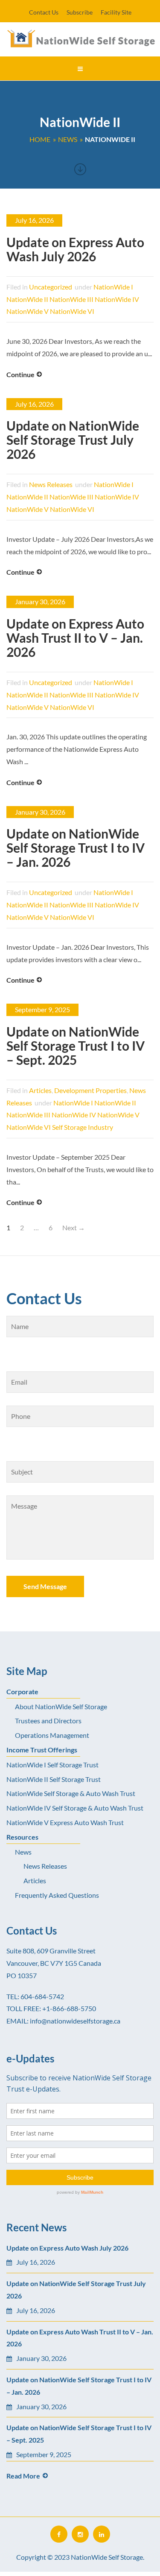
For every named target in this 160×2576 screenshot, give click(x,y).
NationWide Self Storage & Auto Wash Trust (71, 1793)
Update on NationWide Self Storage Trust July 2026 (73, 440)
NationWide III (71, 299)
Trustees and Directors (48, 1721)
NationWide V (28, 311)
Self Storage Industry (83, 1127)
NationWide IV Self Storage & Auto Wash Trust (75, 1808)
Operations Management (52, 1735)
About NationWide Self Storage (61, 1706)
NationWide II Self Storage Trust (54, 1779)
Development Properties (90, 1090)
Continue (20, 374)
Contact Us (44, 12)
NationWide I (113, 287)
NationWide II (27, 299)
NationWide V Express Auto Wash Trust (65, 1822)
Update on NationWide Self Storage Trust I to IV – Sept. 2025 (76, 1046)
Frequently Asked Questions (57, 1895)
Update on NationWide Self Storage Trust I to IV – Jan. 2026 (76, 848)
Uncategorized (51, 287)
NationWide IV (117, 299)
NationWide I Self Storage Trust (52, 1765)
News (23, 1852)
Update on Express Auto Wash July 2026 (75, 249)
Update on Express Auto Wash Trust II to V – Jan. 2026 (75, 638)
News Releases (51, 484)
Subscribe (80, 12)
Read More (23, 2476)
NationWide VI (72, 311)
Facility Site (116, 12)
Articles (40, 1090)
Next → (74, 1227)
